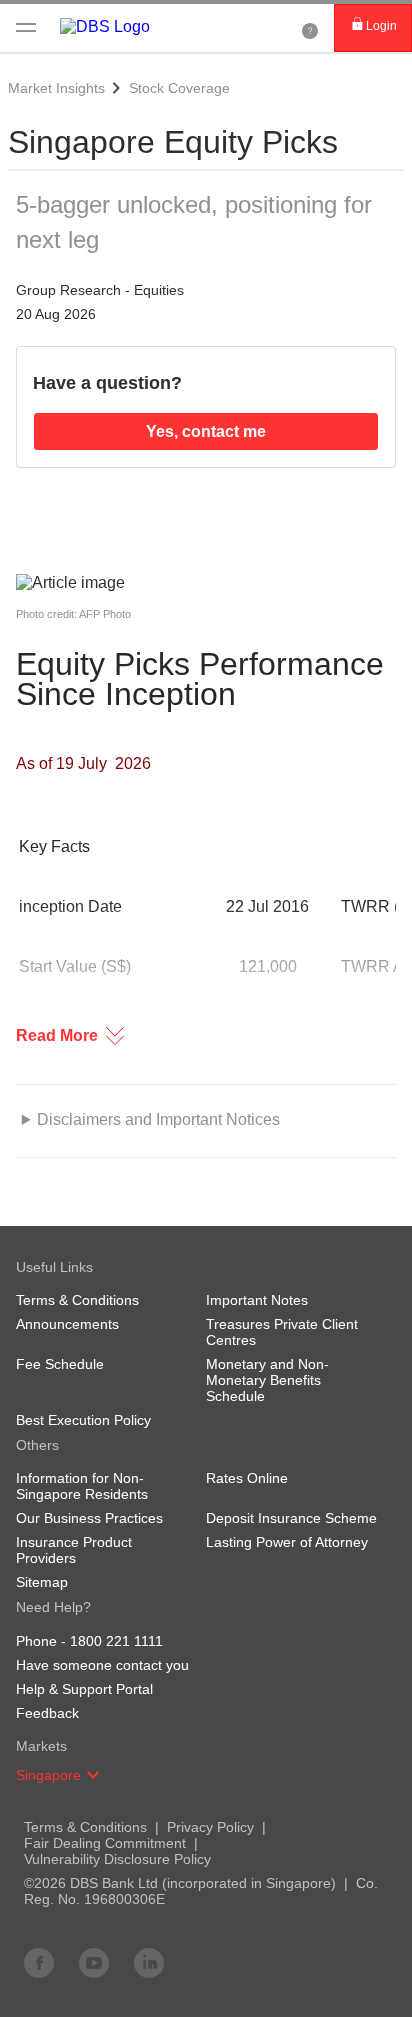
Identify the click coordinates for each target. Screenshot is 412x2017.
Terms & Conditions (85, 1827)
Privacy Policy (210, 1827)
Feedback (47, 1713)
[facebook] (39, 1962)
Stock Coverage (179, 88)
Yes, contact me (206, 431)
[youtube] (94, 1962)
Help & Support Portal (84, 1689)
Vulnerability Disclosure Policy (117, 1859)
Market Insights (56, 88)
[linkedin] (149, 1962)
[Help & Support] (310, 28)
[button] (93, 1775)
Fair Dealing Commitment (105, 1843)
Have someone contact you (102, 1665)
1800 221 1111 (116, 1641)
